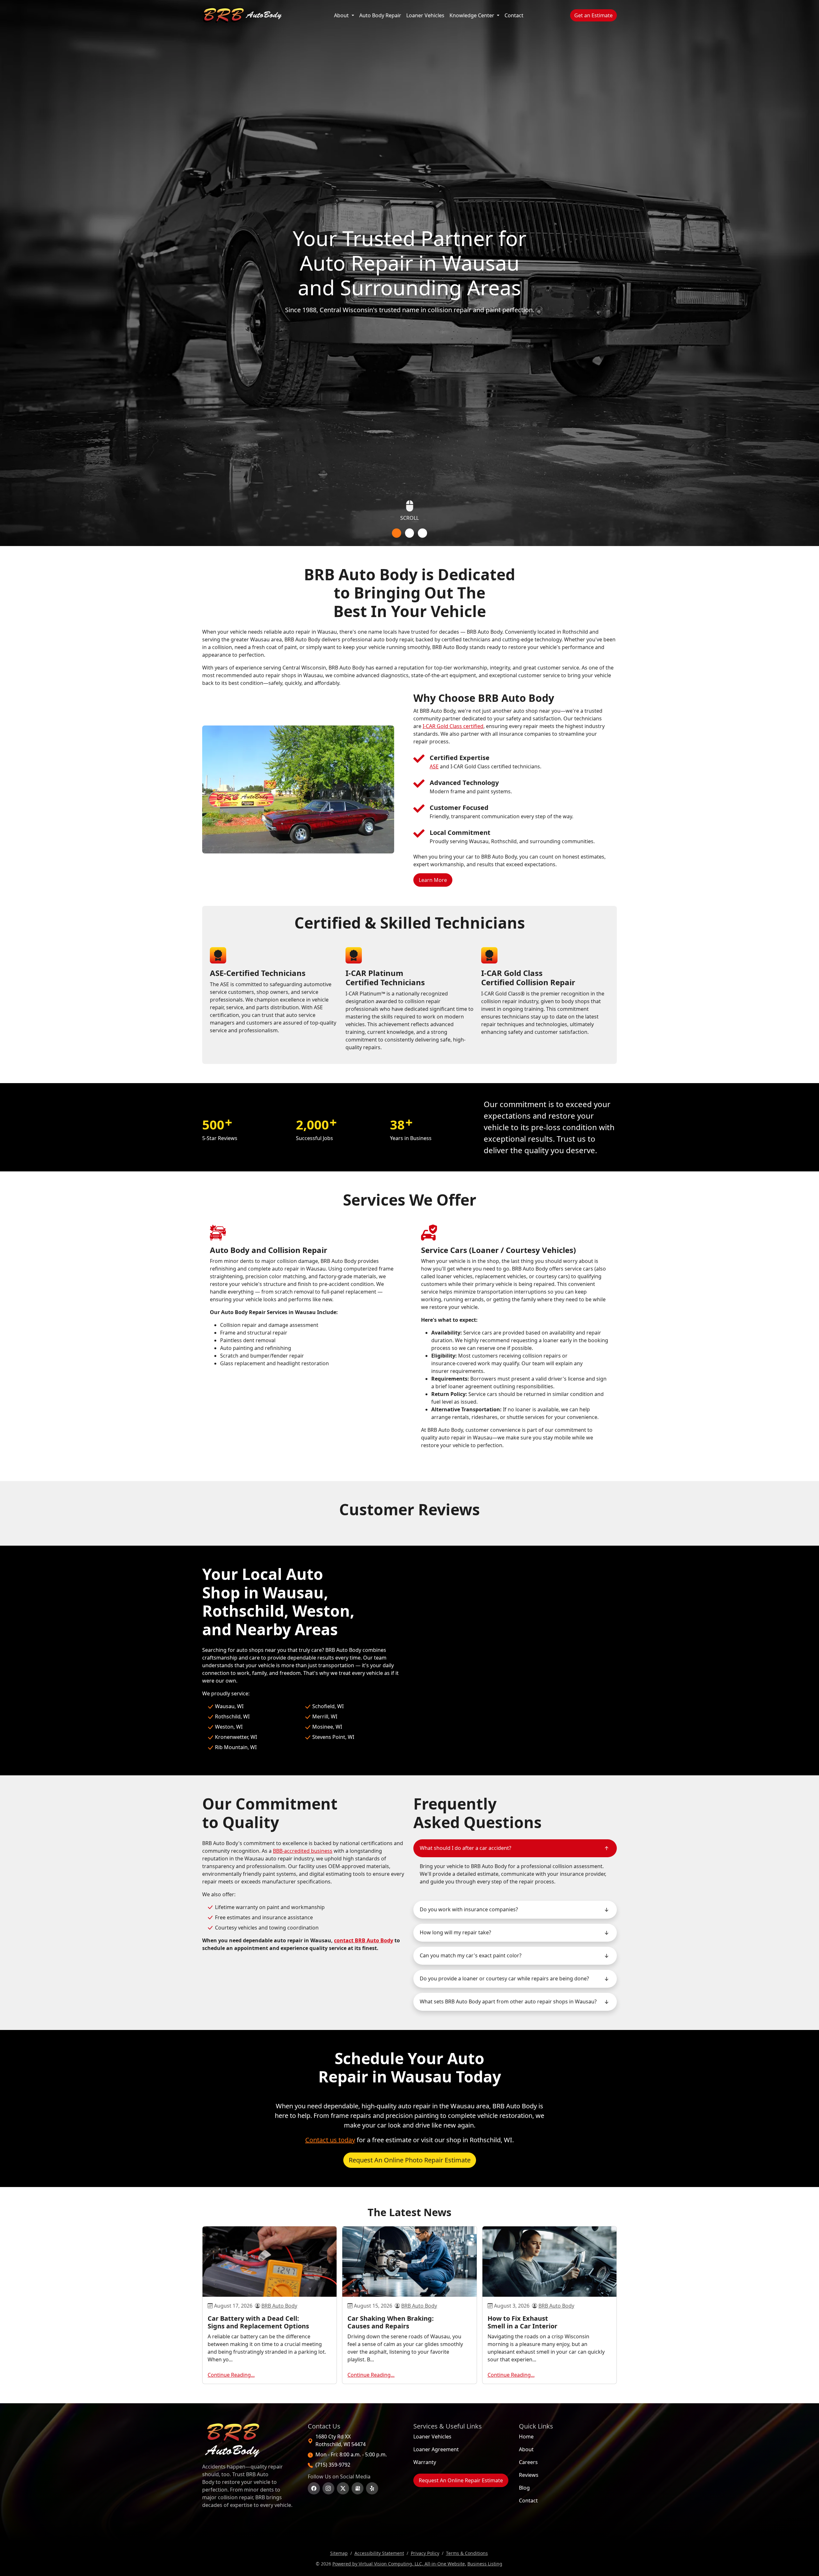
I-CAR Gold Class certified (453, 726)
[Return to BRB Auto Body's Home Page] (249, 2440)
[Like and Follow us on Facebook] (314, 2488)
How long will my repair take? (455, 1932)
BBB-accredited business (303, 1851)
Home (526, 2437)
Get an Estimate (596, 15)
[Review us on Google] (358, 2488)
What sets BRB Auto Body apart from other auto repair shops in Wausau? (508, 2001)
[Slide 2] (410, 533)
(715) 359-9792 (333, 2465)
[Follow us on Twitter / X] (343, 2488)
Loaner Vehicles (425, 15)
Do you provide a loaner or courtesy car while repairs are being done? (504, 1978)
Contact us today (330, 2140)
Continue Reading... (231, 2375)
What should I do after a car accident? (465, 1848)
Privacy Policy (425, 2553)
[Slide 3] (422, 533)
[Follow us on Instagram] (329, 2488)
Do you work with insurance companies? (469, 1909)
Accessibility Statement (379, 2553)
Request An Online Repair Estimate (461, 2480)
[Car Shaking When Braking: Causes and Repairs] (409, 2262)
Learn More (436, 880)
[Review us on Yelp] (372, 2488)
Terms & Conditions (467, 2553)
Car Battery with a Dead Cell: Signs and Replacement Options (258, 2322)
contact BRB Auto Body (364, 1940)
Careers (528, 2462)
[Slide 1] (397, 533)
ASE (434, 766)
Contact (514, 15)
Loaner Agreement (436, 2449)
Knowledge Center (473, 15)
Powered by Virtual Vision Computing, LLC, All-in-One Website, (399, 2564)
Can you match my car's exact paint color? (471, 1955)
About (342, 15)
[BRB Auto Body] (242, 15)
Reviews (529, 2475)
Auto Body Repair (382, 15)
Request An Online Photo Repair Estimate (410, 2160)
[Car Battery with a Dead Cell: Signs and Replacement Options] (270, 2262)
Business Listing (485, 2564)
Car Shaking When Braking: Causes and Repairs (391, 2322)
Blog (524, 2488)
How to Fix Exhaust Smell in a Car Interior (522, 2322)
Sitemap (339, 2553)
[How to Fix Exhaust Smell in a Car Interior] (549, 2262)
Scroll (409, 518)
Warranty (425, 2462)
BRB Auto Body (279, 2306)
